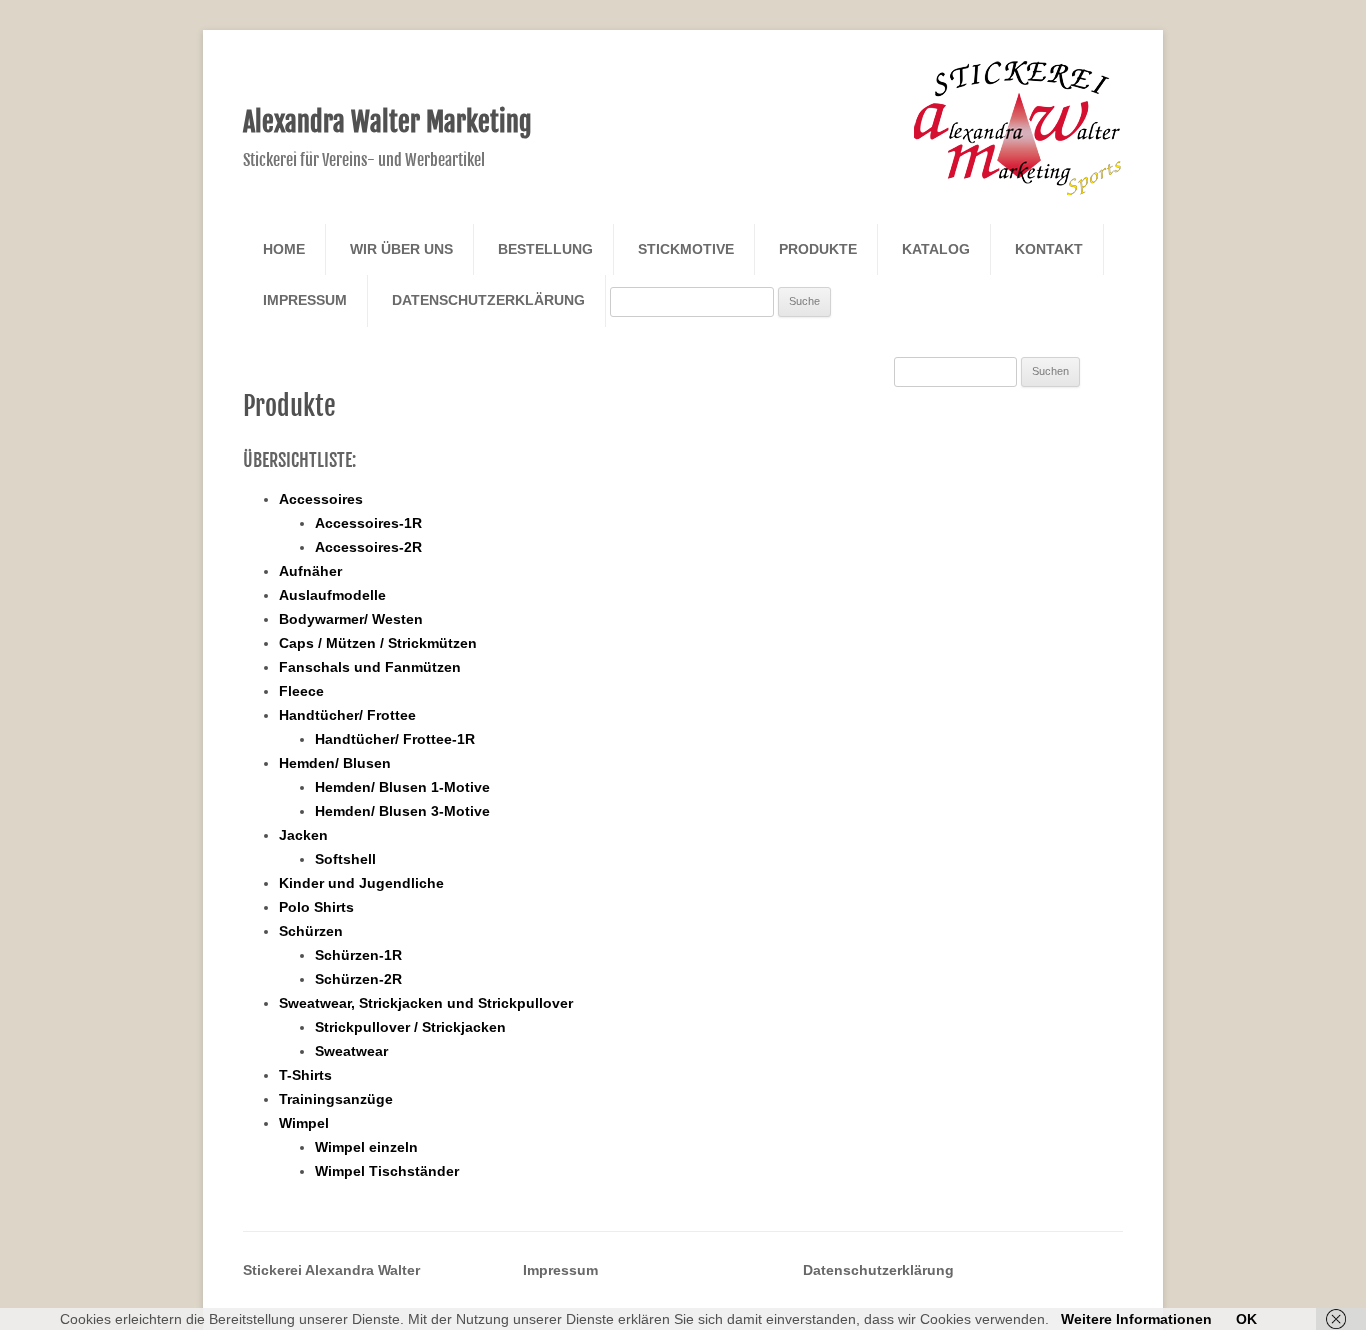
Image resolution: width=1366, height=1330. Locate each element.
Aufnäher (310, 571)
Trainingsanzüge (336, 1099)
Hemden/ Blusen (335, 763)
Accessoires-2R (368, 547)
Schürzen (311, 931)
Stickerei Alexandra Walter (331, 1270)
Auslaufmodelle (332, 595)
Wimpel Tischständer (387, 1171)
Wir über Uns (401, 249)
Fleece (301, 691)
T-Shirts (305, 1075)
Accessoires (321, 499)
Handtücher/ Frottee (347, 715)
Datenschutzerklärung (488, 300)
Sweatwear (351, 1051)
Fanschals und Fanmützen (370, 667)
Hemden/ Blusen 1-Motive (402, 787)
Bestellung (545, 249)
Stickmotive (686, 249)
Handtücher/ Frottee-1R (395, 739)
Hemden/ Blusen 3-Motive (402, 811)
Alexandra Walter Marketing (387, 122)
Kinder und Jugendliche (361, 883)
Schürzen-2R (358, 979)
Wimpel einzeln (366, 1147)
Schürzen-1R (358, 955)
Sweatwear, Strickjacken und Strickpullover (426, 1003)
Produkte (818, 249)
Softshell (345, 859)
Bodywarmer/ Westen (351, 619)
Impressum (305, 300)
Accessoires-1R (368, 523)
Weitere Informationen (1136, 1319)
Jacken (303, 835)
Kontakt (1049, 249)
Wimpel (304, 1123)
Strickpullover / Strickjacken (410, 1027)
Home (284, 249)
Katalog (936, 249)
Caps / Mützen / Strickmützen (378, 643)
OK (1246, 1319)
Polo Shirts (316, 907)
